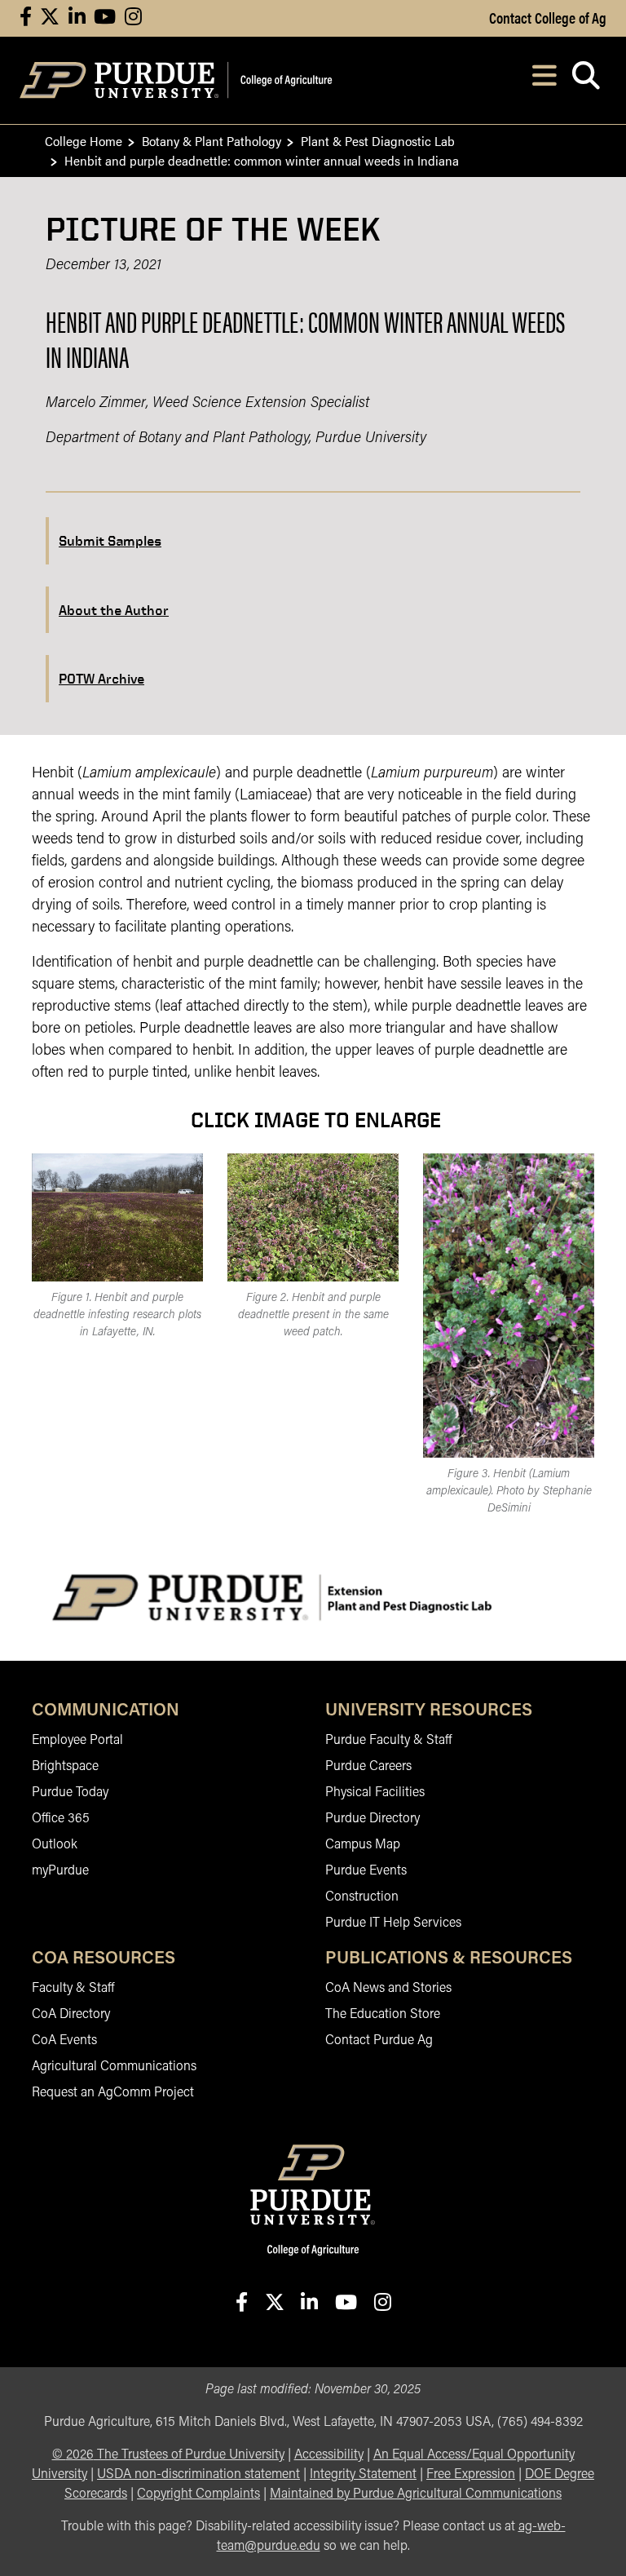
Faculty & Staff (73, 1989)
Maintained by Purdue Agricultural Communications (416, 2494)
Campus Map (363, 1845)
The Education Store (383, 2015)
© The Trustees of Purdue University (168, 2455)
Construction (362, 1897)
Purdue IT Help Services (393, 1923)
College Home (84, 141)
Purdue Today (70, 1793)
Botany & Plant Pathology (212, 141)
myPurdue (60, 1871)
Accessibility (329, 2455)
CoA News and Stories (388, 1989)
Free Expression (471, 2475)
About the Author (114, 610)
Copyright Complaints (198, 2494)
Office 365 (61, 1819)
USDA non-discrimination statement (198, 2475)
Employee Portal (77, 1741)
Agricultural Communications (114, 2067)
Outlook (55, 1845)
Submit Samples (110, 540)
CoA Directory (71, 2015)
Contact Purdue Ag (379, 2041)
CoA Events (64, 2041)
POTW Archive (101, 678)
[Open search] (586, 80)
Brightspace (65, 1767)
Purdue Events (366, 1871)
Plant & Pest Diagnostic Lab (378, 141)
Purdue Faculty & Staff (388, 1741)
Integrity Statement (363, 2475)
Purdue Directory (373, 1819)
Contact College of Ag (548, 17)
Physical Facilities (375, 1793)
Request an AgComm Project (113, 2093)
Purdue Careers (368, 1767)
